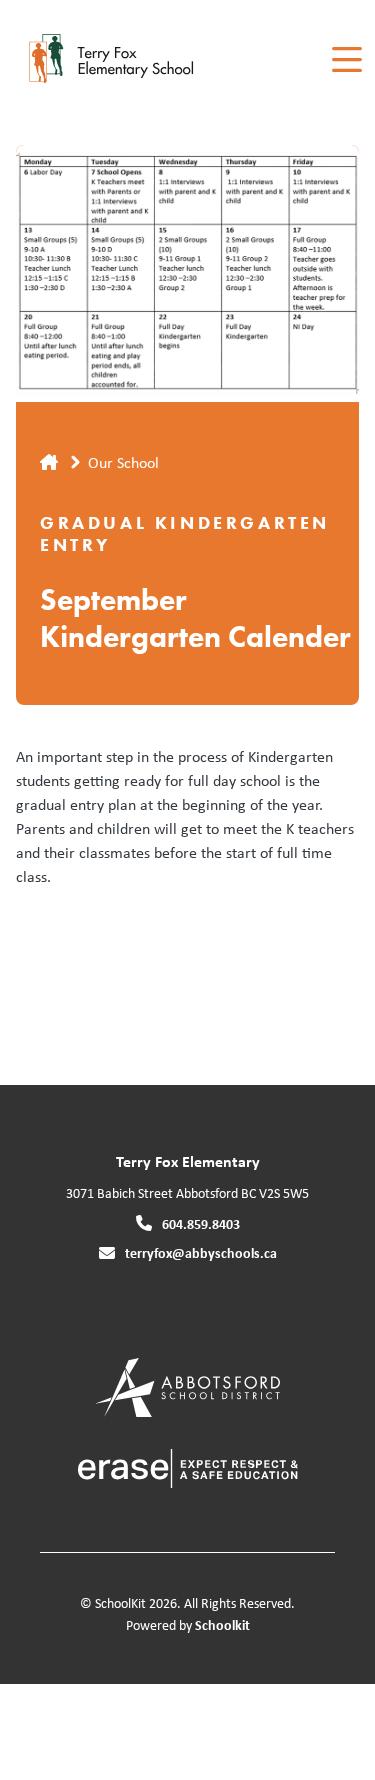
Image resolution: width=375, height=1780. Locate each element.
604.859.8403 (201, 1223)
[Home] (128, 60)
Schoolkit (222, 1624)
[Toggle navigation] (345, 60)
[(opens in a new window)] (187, 1385)
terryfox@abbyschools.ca (201, 1252)
